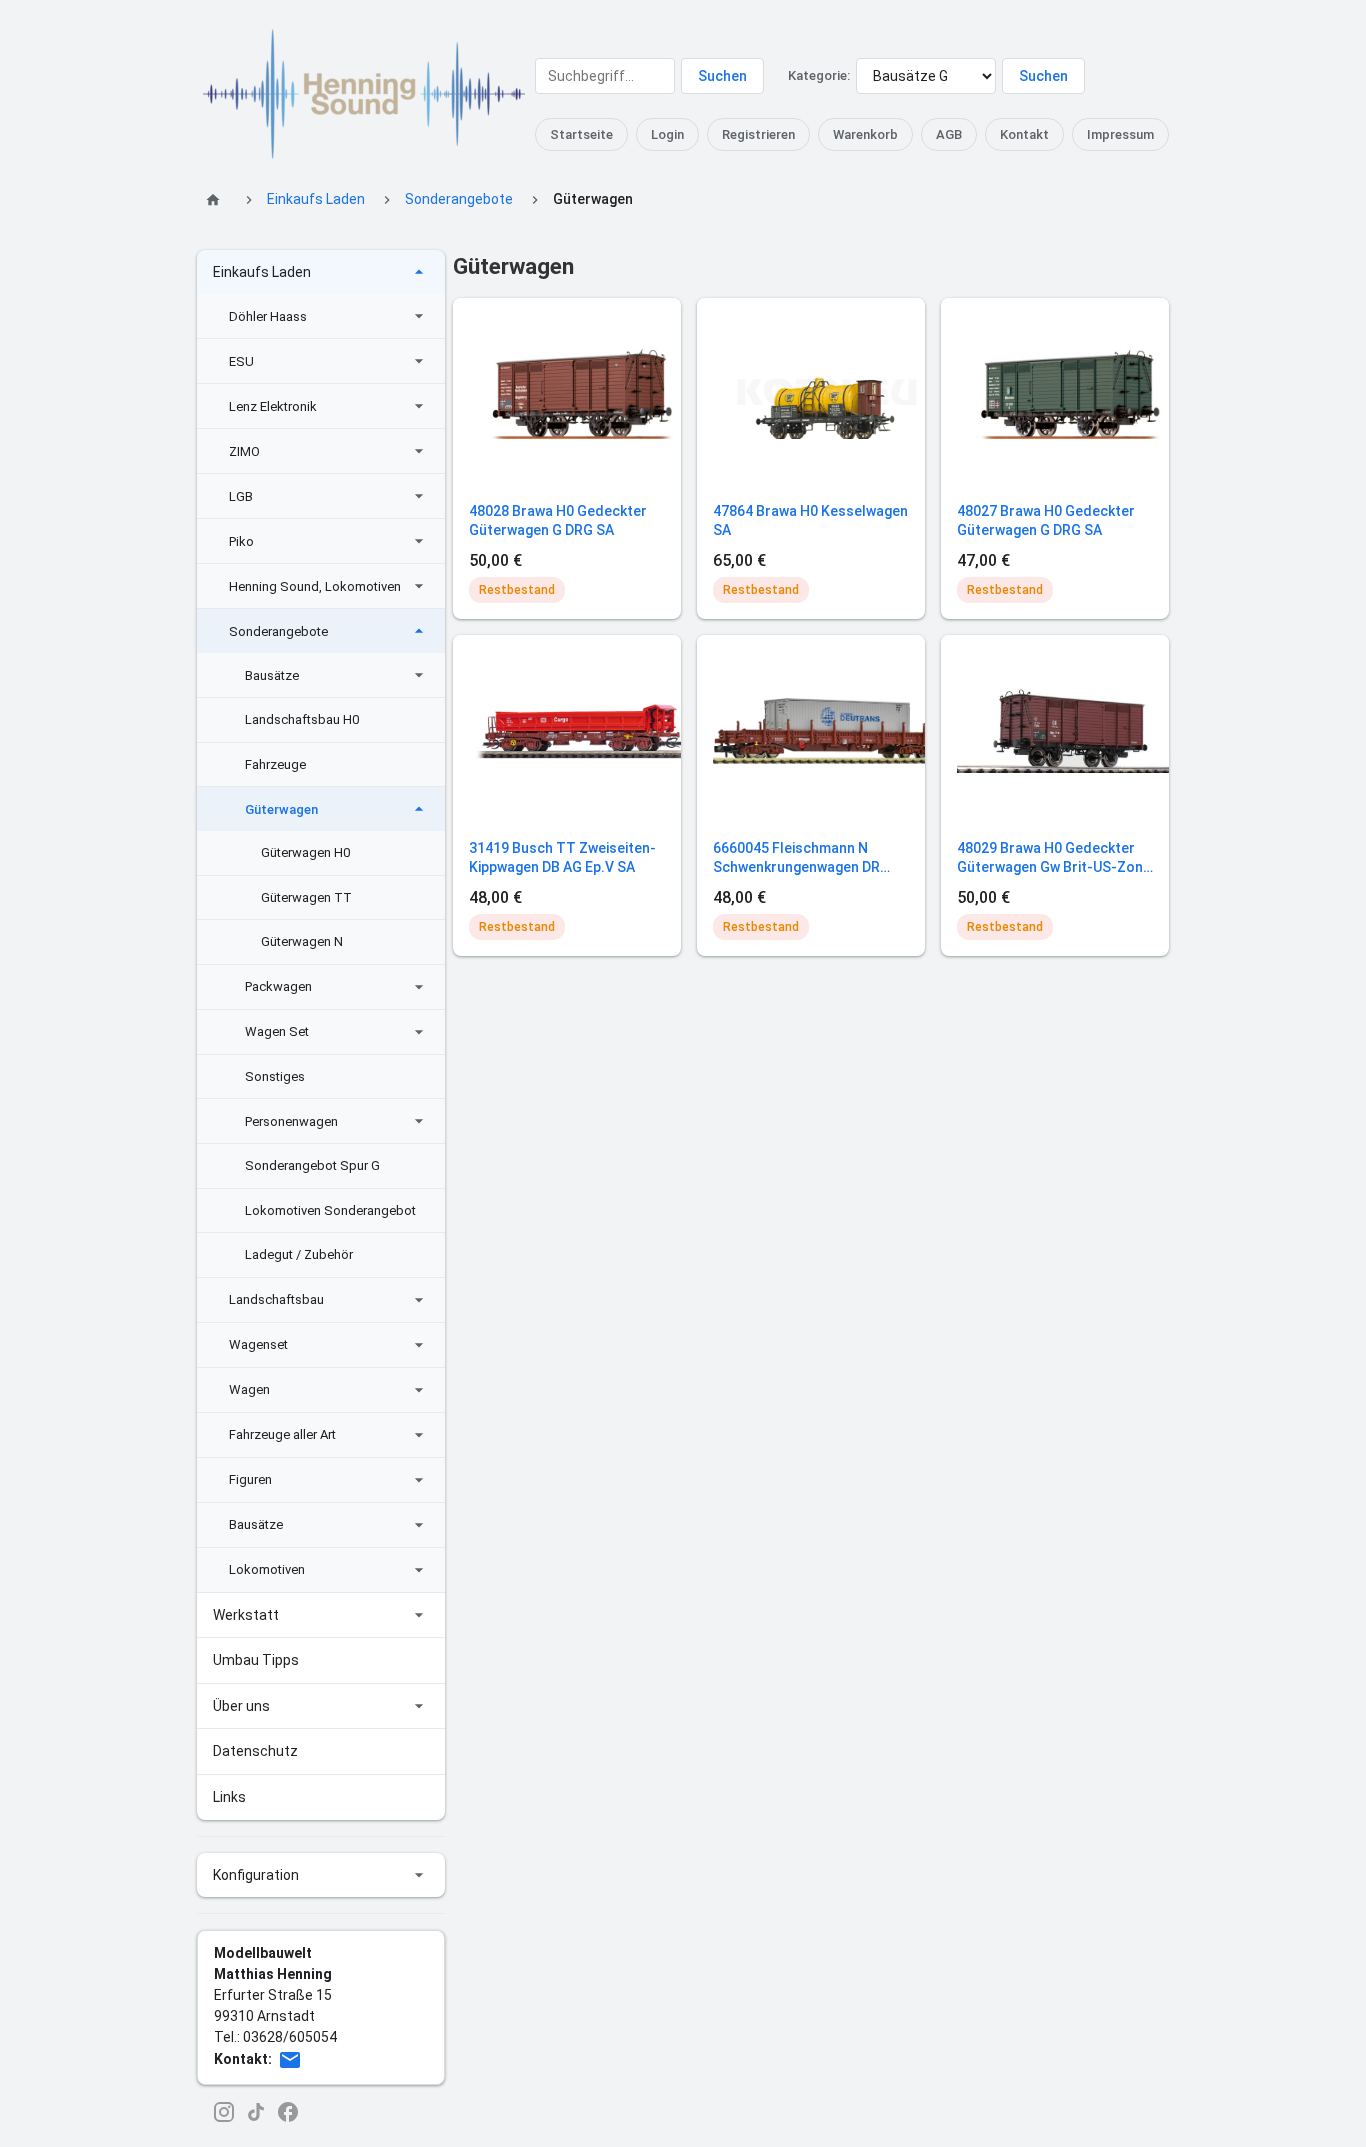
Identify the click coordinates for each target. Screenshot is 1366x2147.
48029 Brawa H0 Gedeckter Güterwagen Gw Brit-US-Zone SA (1054, 859)
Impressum (1120, 134)
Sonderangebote (459, 199)
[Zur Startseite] (216, 200)
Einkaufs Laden (316, 199)
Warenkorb (865, 134)
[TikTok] (256, 2112)
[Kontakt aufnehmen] (290, 2060)
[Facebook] (288, 2112)
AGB (949, 134)
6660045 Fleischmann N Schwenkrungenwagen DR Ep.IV (796, 859)
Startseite (581, 134)
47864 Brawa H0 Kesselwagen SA (810, 521)
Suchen (722, 76)
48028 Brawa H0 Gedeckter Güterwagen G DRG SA (558, 521)
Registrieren (758, 134)
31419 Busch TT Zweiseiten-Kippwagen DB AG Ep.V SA (562, 858)
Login (667, 134)
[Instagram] (224, 2112)
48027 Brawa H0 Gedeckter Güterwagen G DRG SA (1046, 521)
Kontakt (1024, 134)
